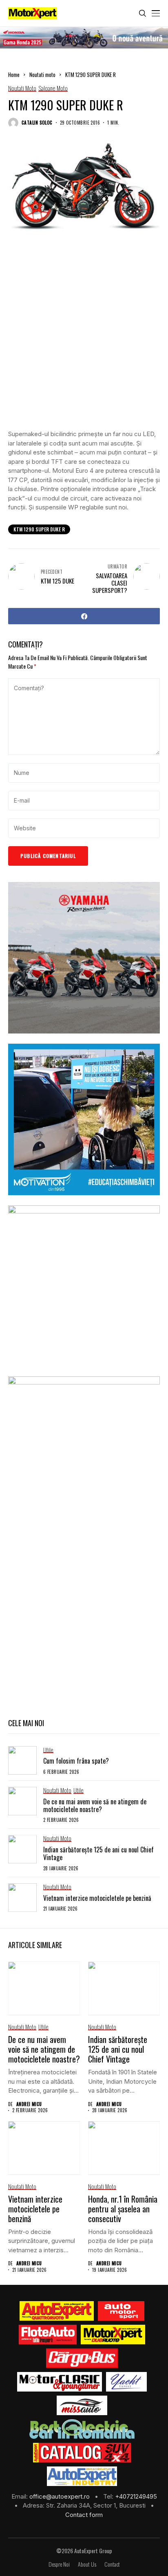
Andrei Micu (29, 2104)
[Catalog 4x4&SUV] (82, 2453)
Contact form (84, 2515)
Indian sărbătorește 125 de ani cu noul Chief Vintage (98, 1853)
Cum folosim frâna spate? (76, 1761)
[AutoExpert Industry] (82, 2476)
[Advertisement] (84, 337)
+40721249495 (136, 2496)
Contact (112, 2564)
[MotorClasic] (60, 2382)
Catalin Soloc (37, 123)
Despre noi (59, 2564)
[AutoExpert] (57, 2311)
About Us (87, 2564)
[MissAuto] (82, 2405)
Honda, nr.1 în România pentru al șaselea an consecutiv (123, 2209)
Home (14, 75)
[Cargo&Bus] (82, 2358)
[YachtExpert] (127, 2382)
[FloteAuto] (48, 2335)
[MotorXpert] (113, 2335)
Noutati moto (42, 75)
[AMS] (121, 2311)
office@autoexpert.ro (60, 2496)
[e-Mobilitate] (82, 2429)
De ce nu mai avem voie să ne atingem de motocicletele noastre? (95, 1805)
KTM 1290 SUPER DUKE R (39, 529)
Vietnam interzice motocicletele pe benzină (97, 1898)
